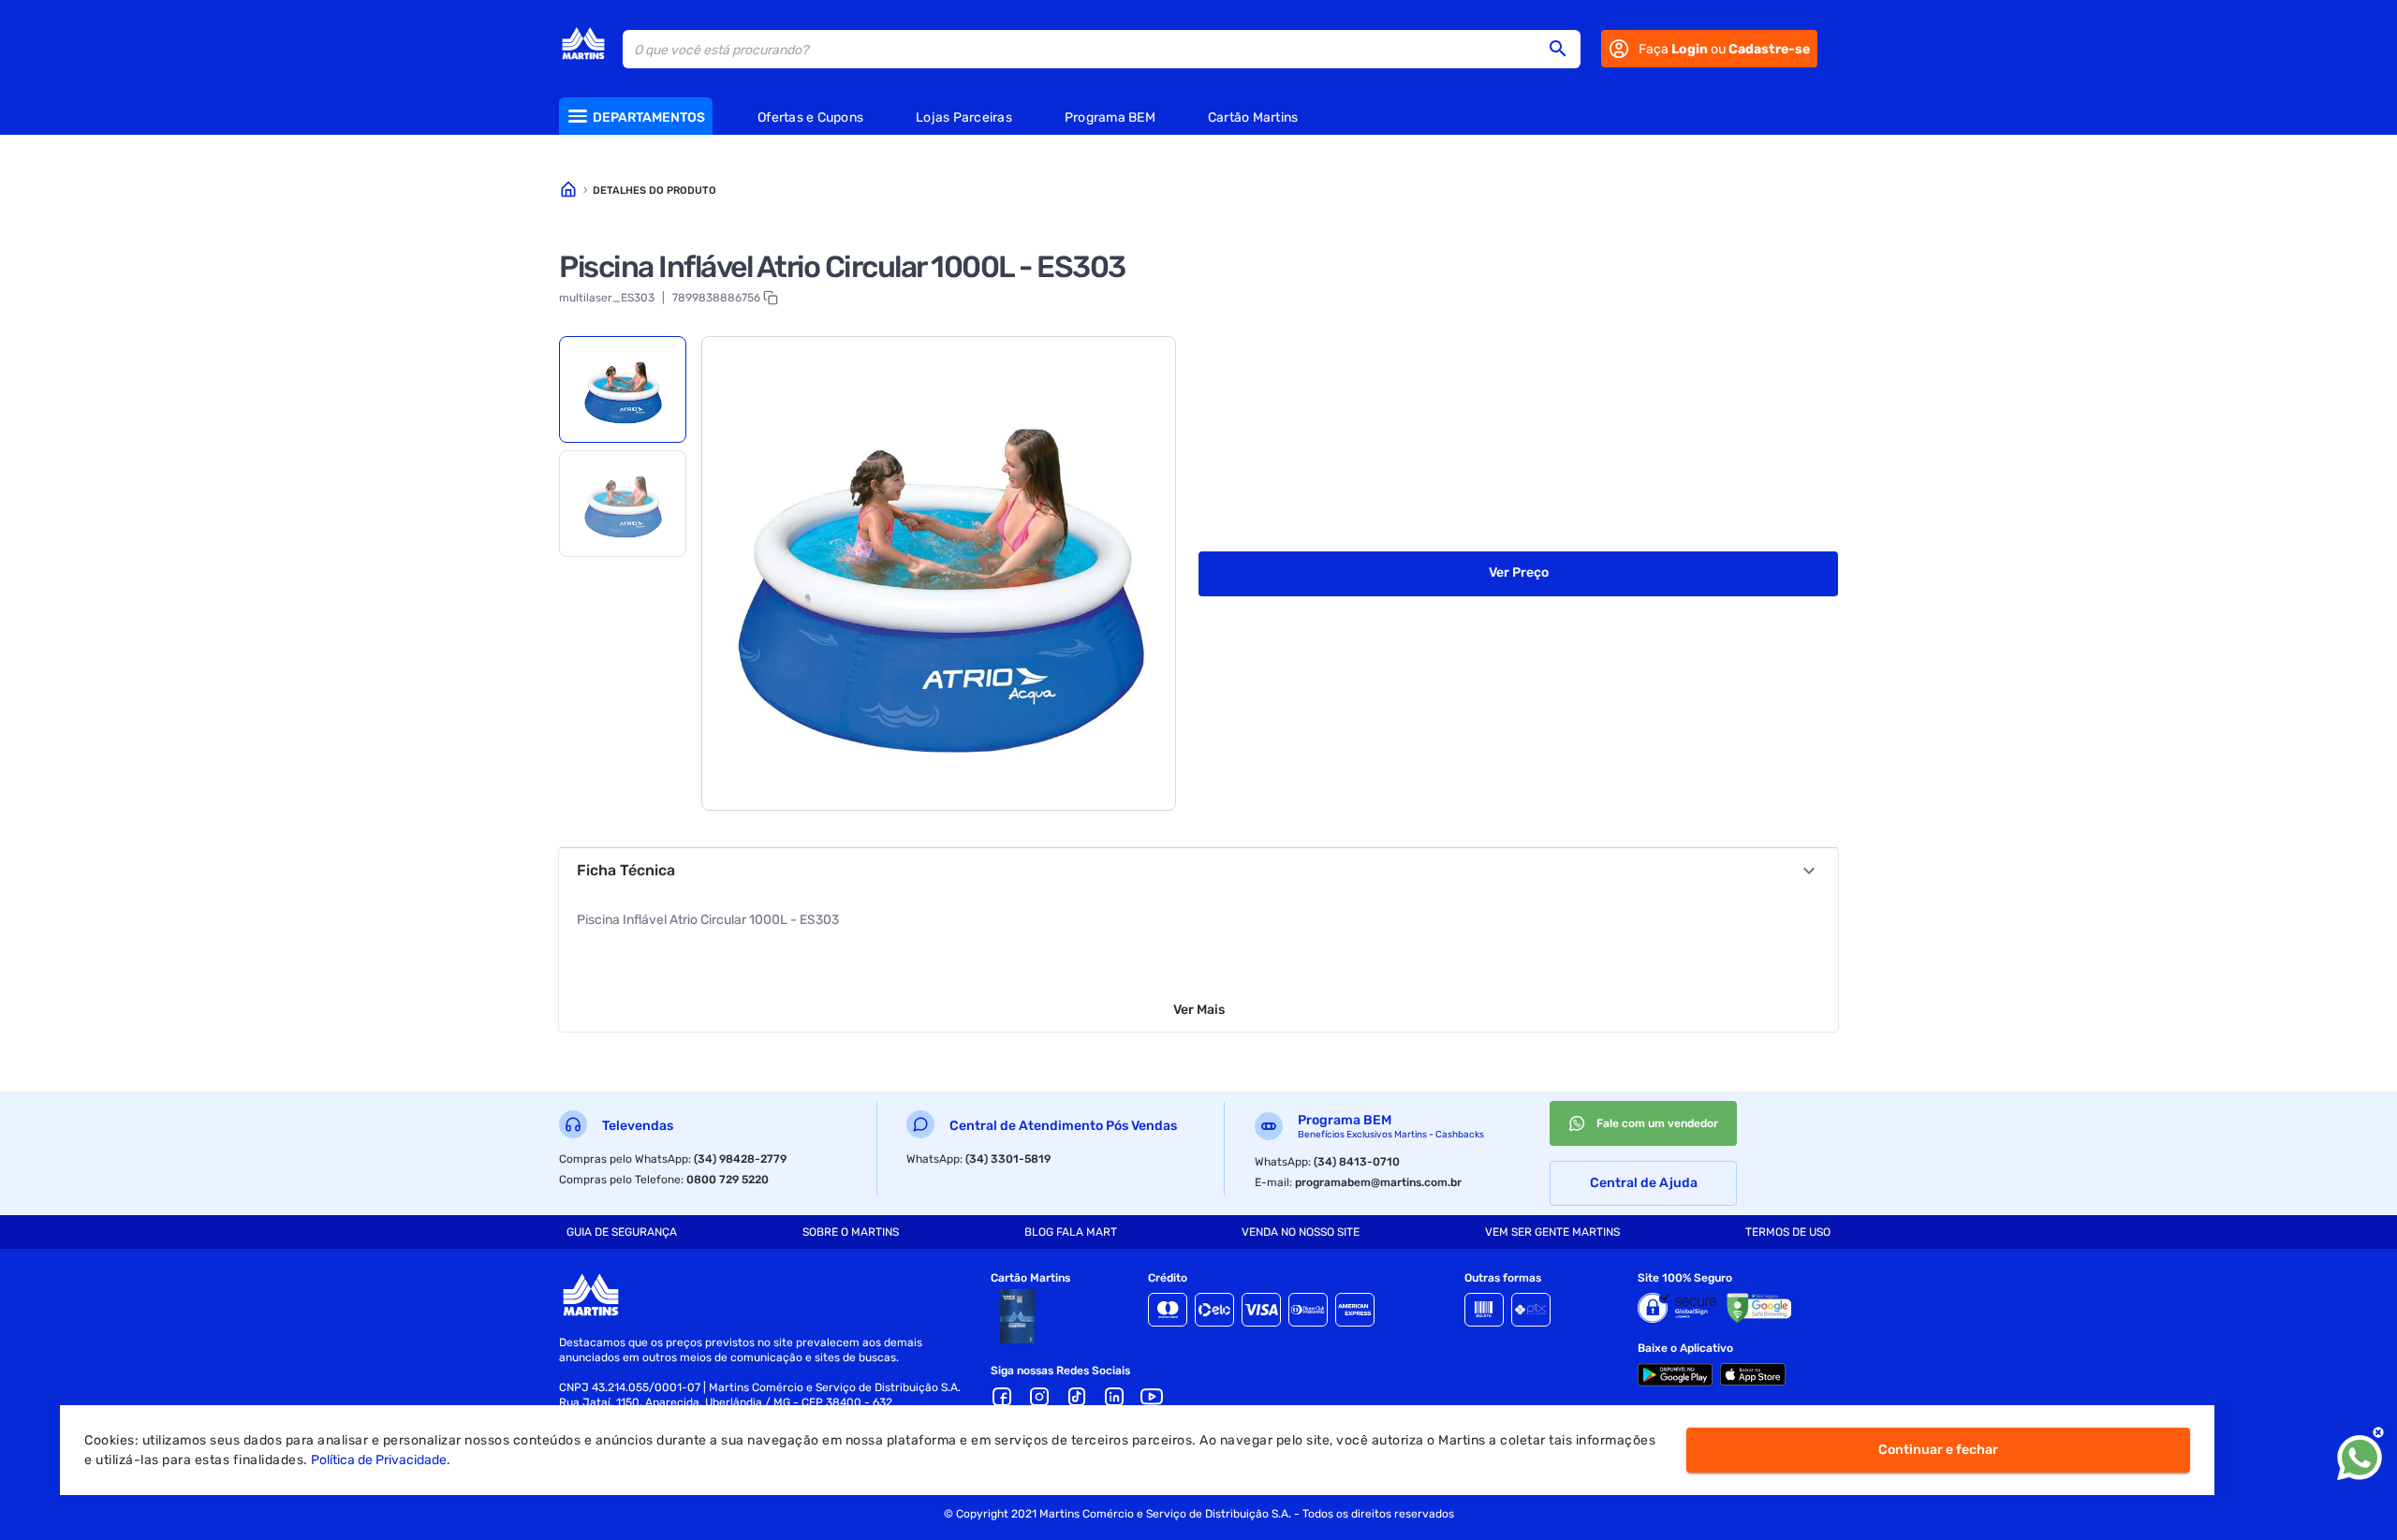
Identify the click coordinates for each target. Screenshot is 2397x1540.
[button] (1564, 49)
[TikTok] (1077, 1397)
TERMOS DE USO (1788, 1232)
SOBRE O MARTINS (851, 1232)
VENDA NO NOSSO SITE (1301, 1232)
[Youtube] (1152, 1397)
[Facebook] (1002, 1397)
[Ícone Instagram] (1039, 1397)
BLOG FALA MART (1071, 1232)
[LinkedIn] (1114, 1397)
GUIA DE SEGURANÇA (622, 1232)
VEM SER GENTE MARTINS (1552, 1232)
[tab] (623, 389)
